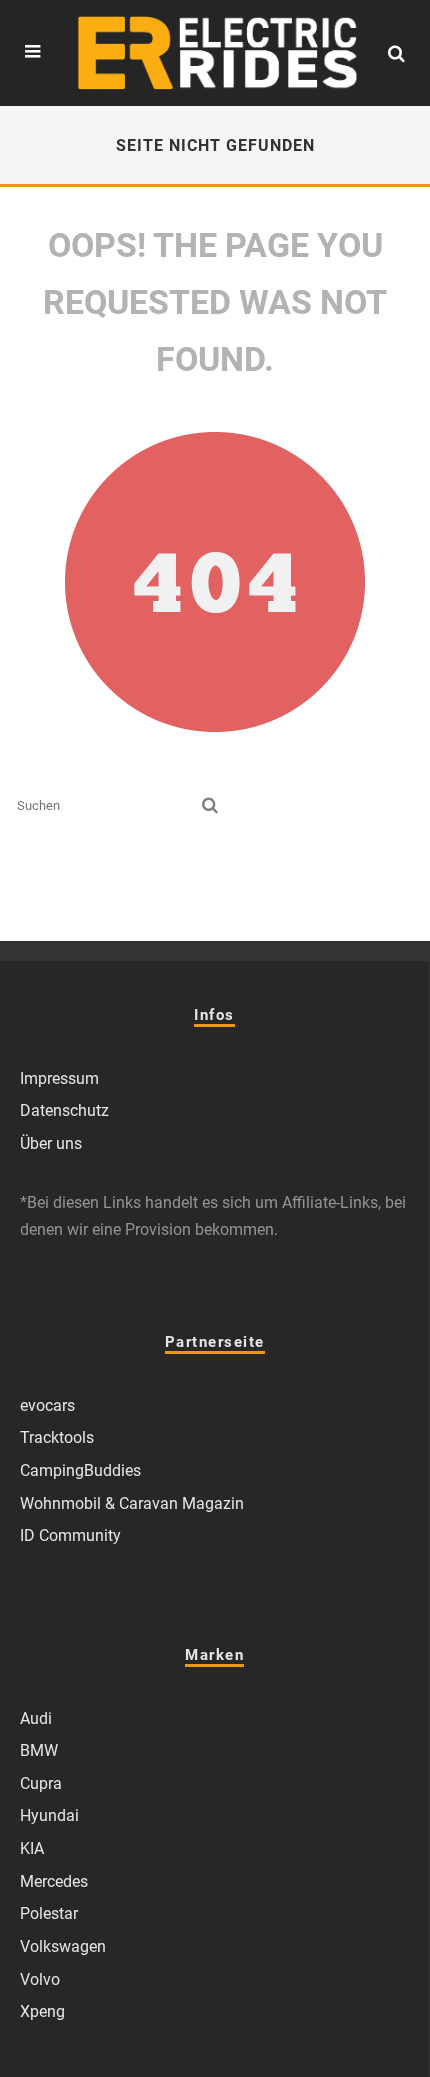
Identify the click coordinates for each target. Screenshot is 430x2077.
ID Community (70, 1535)
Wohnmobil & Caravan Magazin (132, 1503)
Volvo (40, 1979)
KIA (32, 1848)
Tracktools (57, 1437)
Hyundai (49, 1815)
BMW (39, 1750)
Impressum (59, 1078)
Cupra (41, 1783)
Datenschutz (64, 1110)
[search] (210, 806)
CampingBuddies (80, 1470)
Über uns (51, 1143)
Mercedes (54, 1881)
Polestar (49, 1913)
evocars (47, 1405)
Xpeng (42, 2011)
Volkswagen (63, 1946)
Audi (36, 1718)
